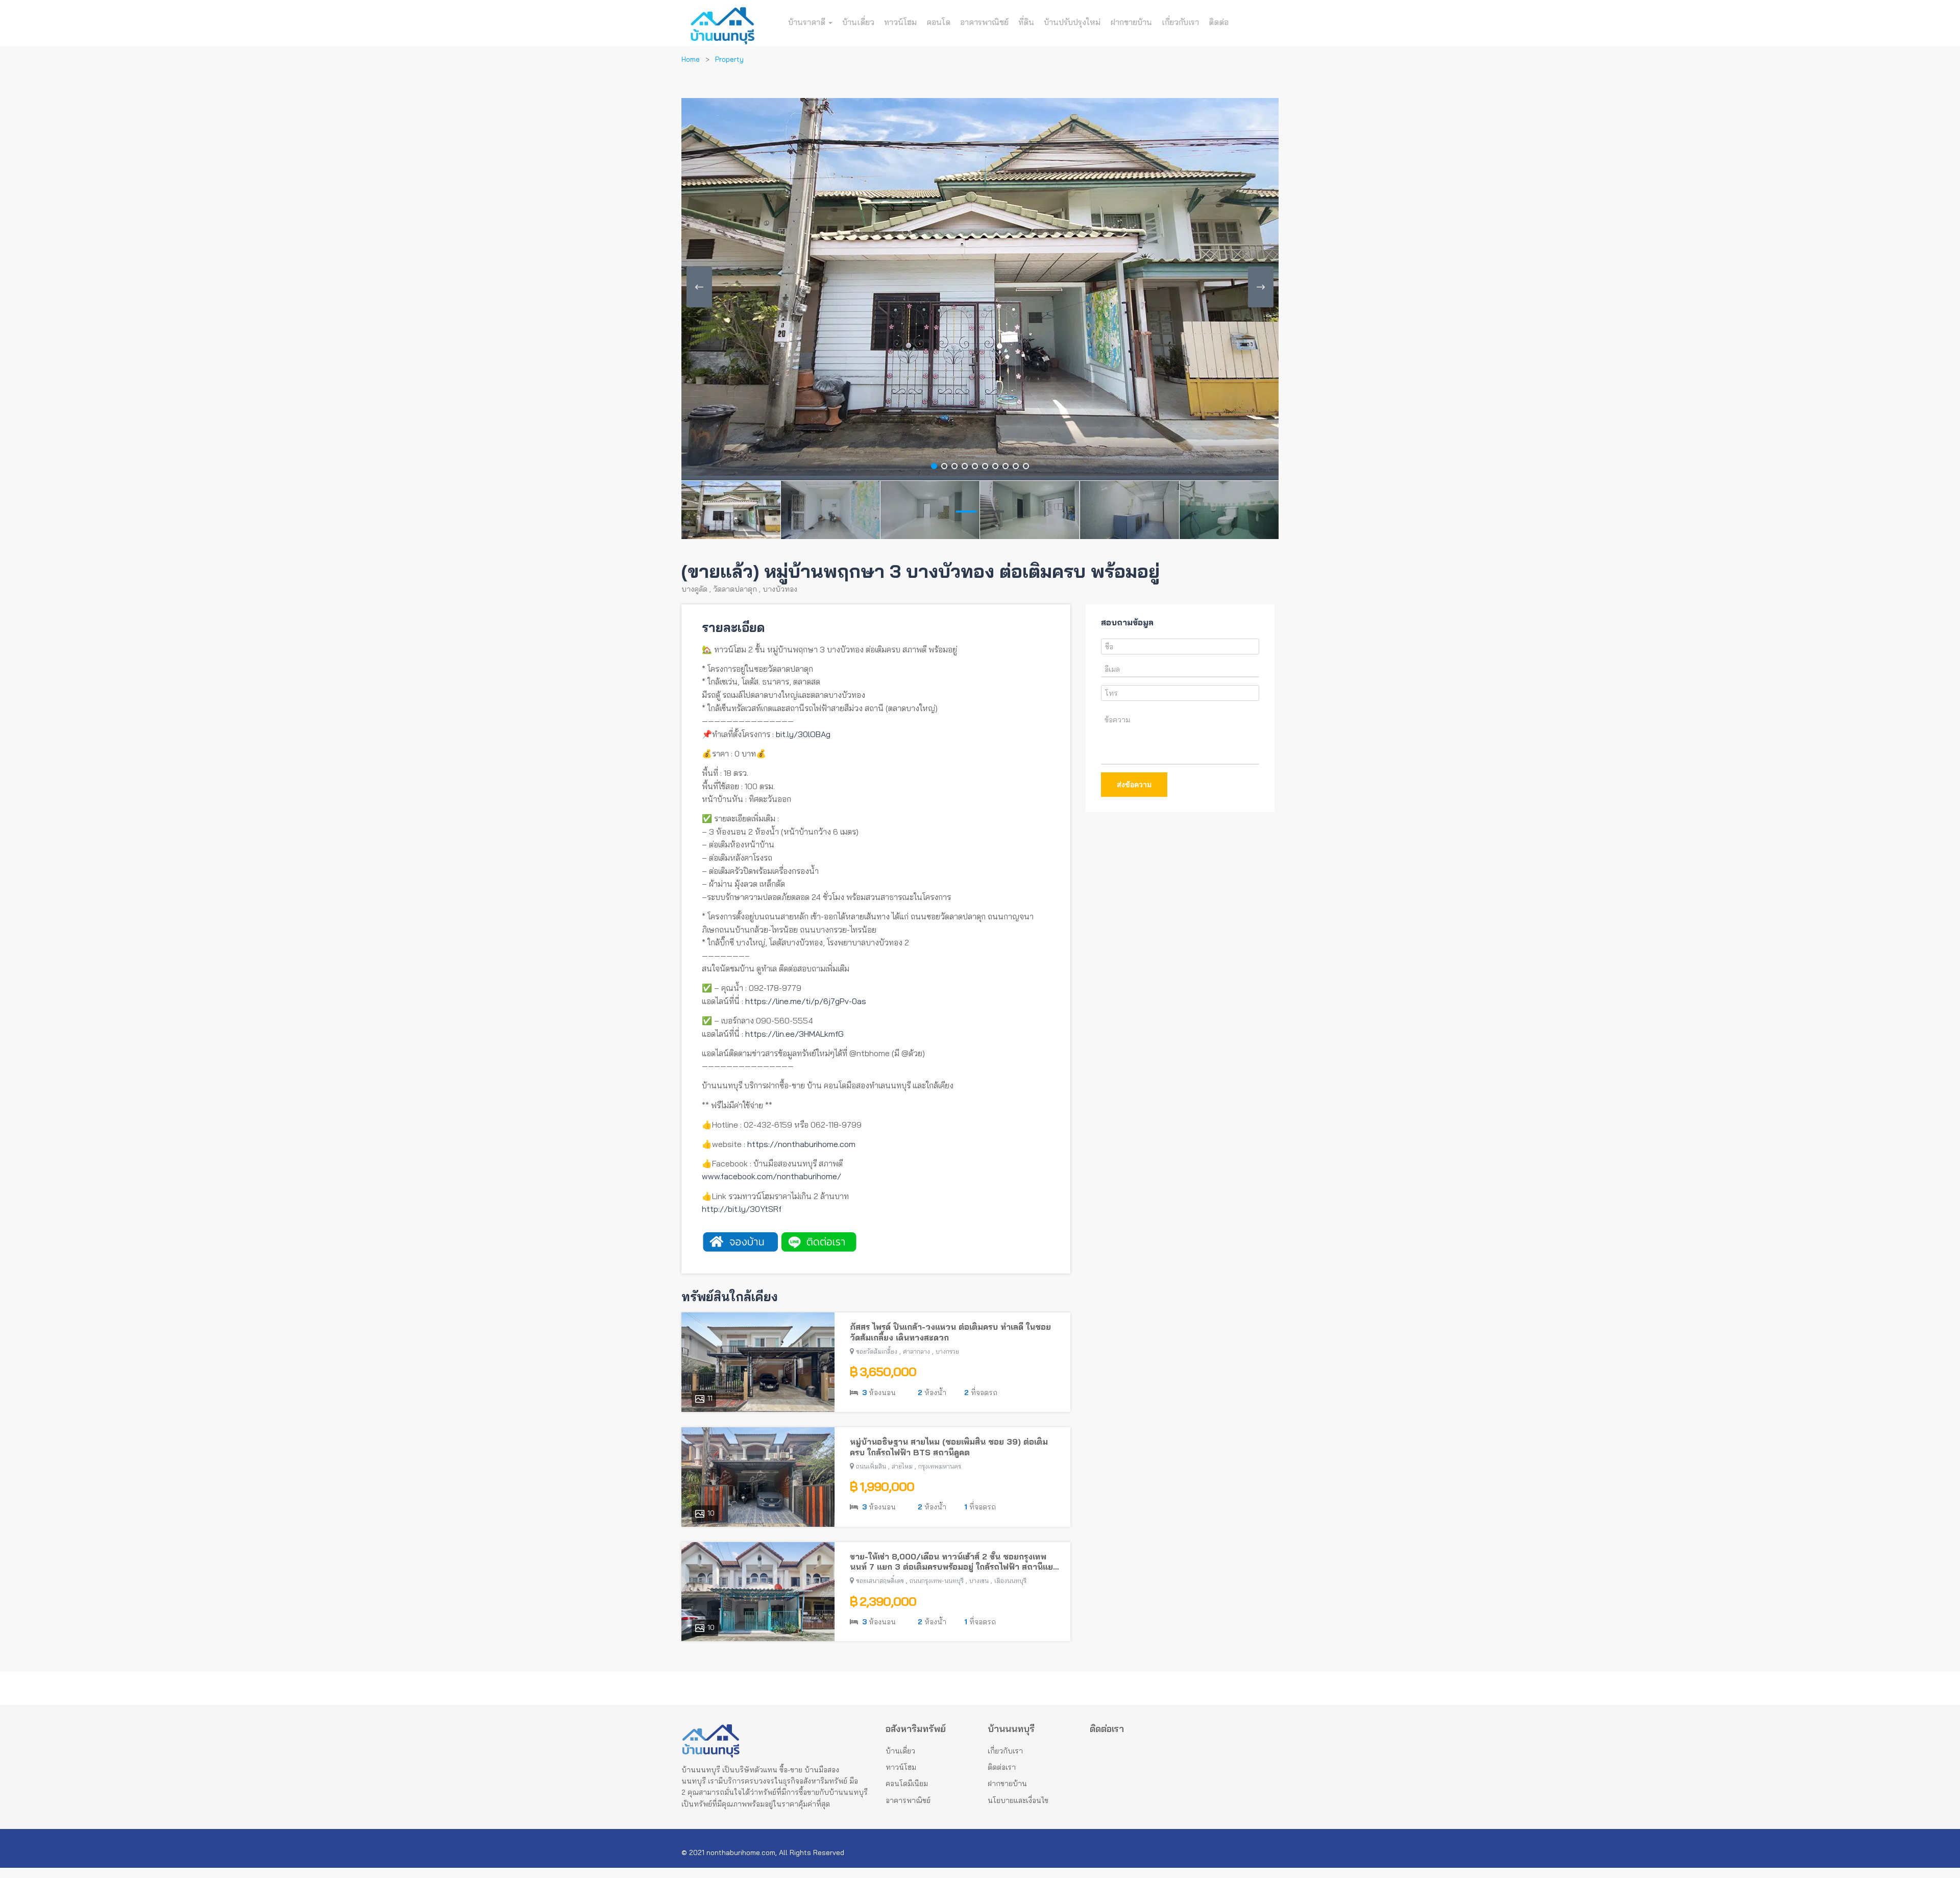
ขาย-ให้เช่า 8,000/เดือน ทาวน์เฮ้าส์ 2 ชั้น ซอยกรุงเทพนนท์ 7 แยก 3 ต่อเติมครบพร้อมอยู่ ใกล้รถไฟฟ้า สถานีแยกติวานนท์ (954, 1562)
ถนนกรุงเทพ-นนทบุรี (937, 1581)
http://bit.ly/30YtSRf (742, 1209)
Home (691, 59)
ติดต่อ (1219, 22)
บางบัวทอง (780, 589)
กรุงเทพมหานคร (940, 1466)
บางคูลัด (694, 589)
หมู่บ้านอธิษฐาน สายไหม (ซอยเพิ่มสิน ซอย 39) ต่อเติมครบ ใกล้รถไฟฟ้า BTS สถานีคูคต (949, 1447)
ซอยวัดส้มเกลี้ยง (877, 1351)
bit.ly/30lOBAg (803, 734)
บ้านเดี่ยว (858, 22)
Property (729, 59)
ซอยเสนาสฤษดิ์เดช (880, 1581)
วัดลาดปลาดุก (735, 589)
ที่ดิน (1026, 22)
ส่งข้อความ (1134, 785)
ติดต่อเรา (1002, 1767)
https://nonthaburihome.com (801, 1144)
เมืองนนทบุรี (1010, 1581)
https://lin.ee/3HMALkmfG (794, 1034)
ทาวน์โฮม (900, 22)
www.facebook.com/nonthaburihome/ (771, 1176)
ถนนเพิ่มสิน (871, 1466)
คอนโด (938, 22)
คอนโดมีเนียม (907, 1784)
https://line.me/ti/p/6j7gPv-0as (806, 1001)
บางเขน (979, 1581)
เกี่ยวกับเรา (1180, 22)
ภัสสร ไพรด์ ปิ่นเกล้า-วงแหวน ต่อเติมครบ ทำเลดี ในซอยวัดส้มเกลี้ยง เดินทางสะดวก (950, 1332)
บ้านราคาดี (808, 22)
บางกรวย (947, 1351)
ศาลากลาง (916, 1351)
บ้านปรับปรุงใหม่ (1072, 22)
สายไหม (902, 1466)
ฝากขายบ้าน (1131, 22)
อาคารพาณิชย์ (984, 22)
